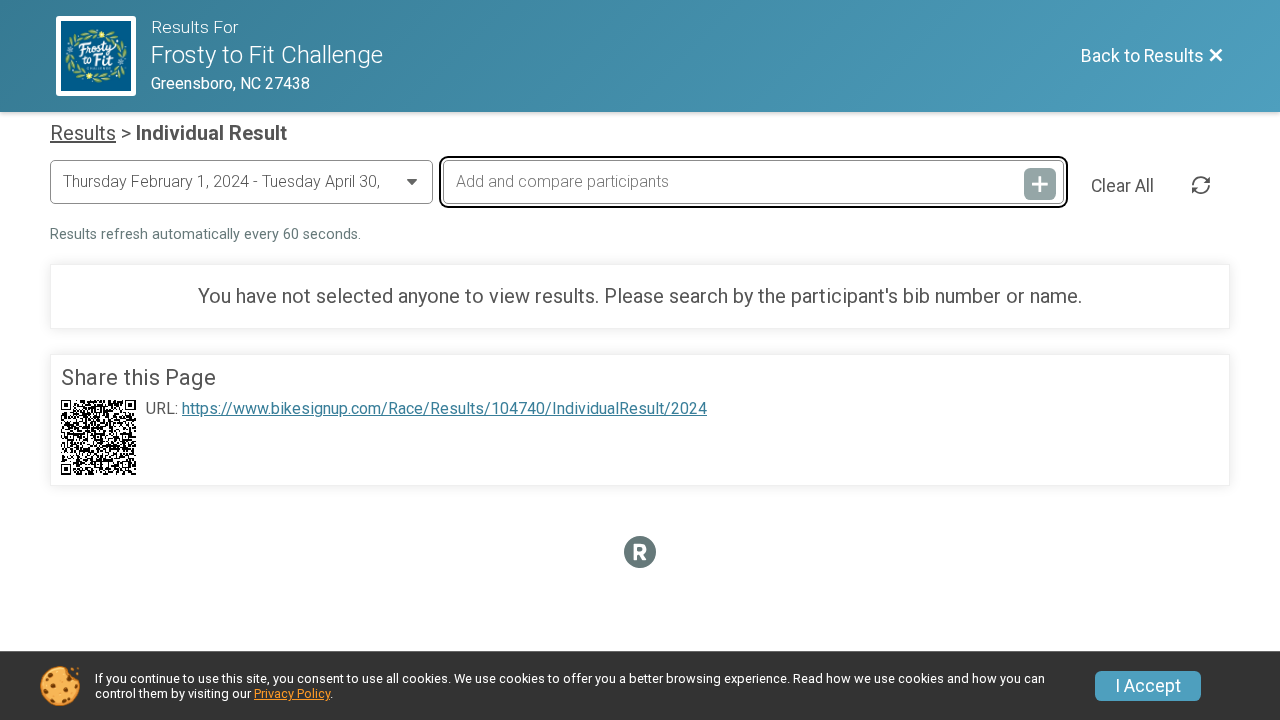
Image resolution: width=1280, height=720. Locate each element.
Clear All (1122, 186)
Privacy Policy (292, 693)
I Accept (1148, 686)
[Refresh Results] (1201, 186)
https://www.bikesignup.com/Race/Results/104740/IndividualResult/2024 (444, 409)
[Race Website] (103, 56)
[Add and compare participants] (1040, 184)
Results (83, 133)
